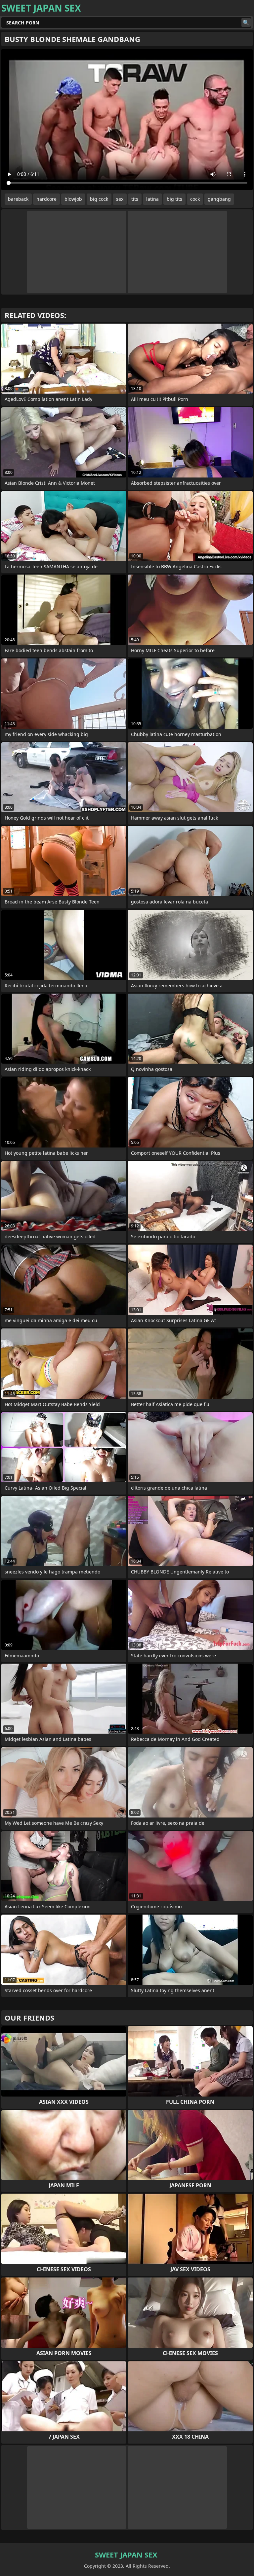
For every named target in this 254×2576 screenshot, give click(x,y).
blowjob (73, 199)
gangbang (219, 199)
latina (152, 199)
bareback (18, 199)
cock (195, 199)
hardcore (46, 199)
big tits (174, 199)
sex (120, 199)
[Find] (246, 22)
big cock (99, 199)
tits (135, 199)
